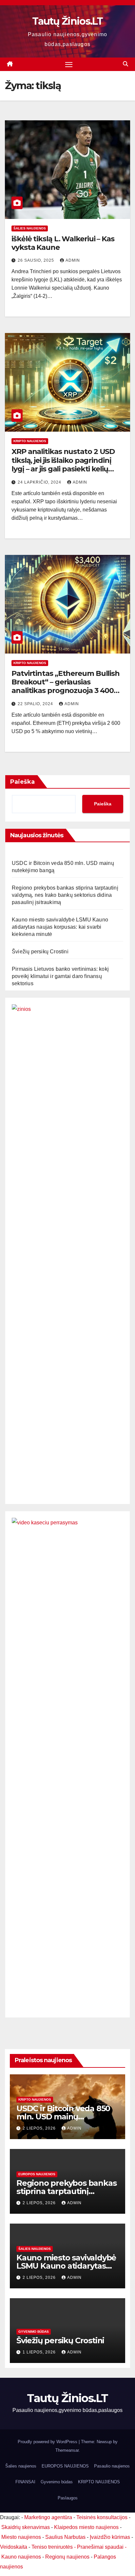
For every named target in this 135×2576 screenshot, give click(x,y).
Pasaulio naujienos (112, 2466)
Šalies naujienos (30, 228)
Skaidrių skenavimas (26, 2527)
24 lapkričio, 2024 (40, 482)
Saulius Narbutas (65, 2537)
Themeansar (67, 2450)
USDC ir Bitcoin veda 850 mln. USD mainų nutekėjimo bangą (63, 2117)
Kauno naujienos (21, 2557)
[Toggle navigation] (69, 64)
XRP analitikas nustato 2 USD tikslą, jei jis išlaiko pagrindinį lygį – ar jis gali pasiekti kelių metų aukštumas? (63, 465)
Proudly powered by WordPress (48, 2442)
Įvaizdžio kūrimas (110, 2537)
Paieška (22, 782)
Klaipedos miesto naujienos (86, 2527)
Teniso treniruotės (52, 2547)
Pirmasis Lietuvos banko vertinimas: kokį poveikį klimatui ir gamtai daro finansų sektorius (60, 976)
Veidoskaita (14, 2547)
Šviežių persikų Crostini (40, 952)
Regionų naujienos (67, 2557)
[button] (125, 64)
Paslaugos (68, 2498)
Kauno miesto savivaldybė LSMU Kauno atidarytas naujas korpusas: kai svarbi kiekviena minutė (60, 927)
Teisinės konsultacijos (102, 2517)
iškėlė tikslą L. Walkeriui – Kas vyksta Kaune (63, 243)
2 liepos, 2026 (40, 2128)
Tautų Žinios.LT (67, 21)
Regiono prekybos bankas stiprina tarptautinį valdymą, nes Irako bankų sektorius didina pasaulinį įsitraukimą (65, 895)
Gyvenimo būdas (34, 2332)
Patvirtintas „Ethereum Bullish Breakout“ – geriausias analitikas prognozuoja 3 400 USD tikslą (66, 686)
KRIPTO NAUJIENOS (30, 441)
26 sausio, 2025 (37, 260)
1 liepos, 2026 (40, 2352)
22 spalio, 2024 (36, 704)
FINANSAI (25, 2482)
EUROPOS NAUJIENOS (37, 2174)
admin (73, 260)
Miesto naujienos (21, 2537)
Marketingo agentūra (48, 2517)
